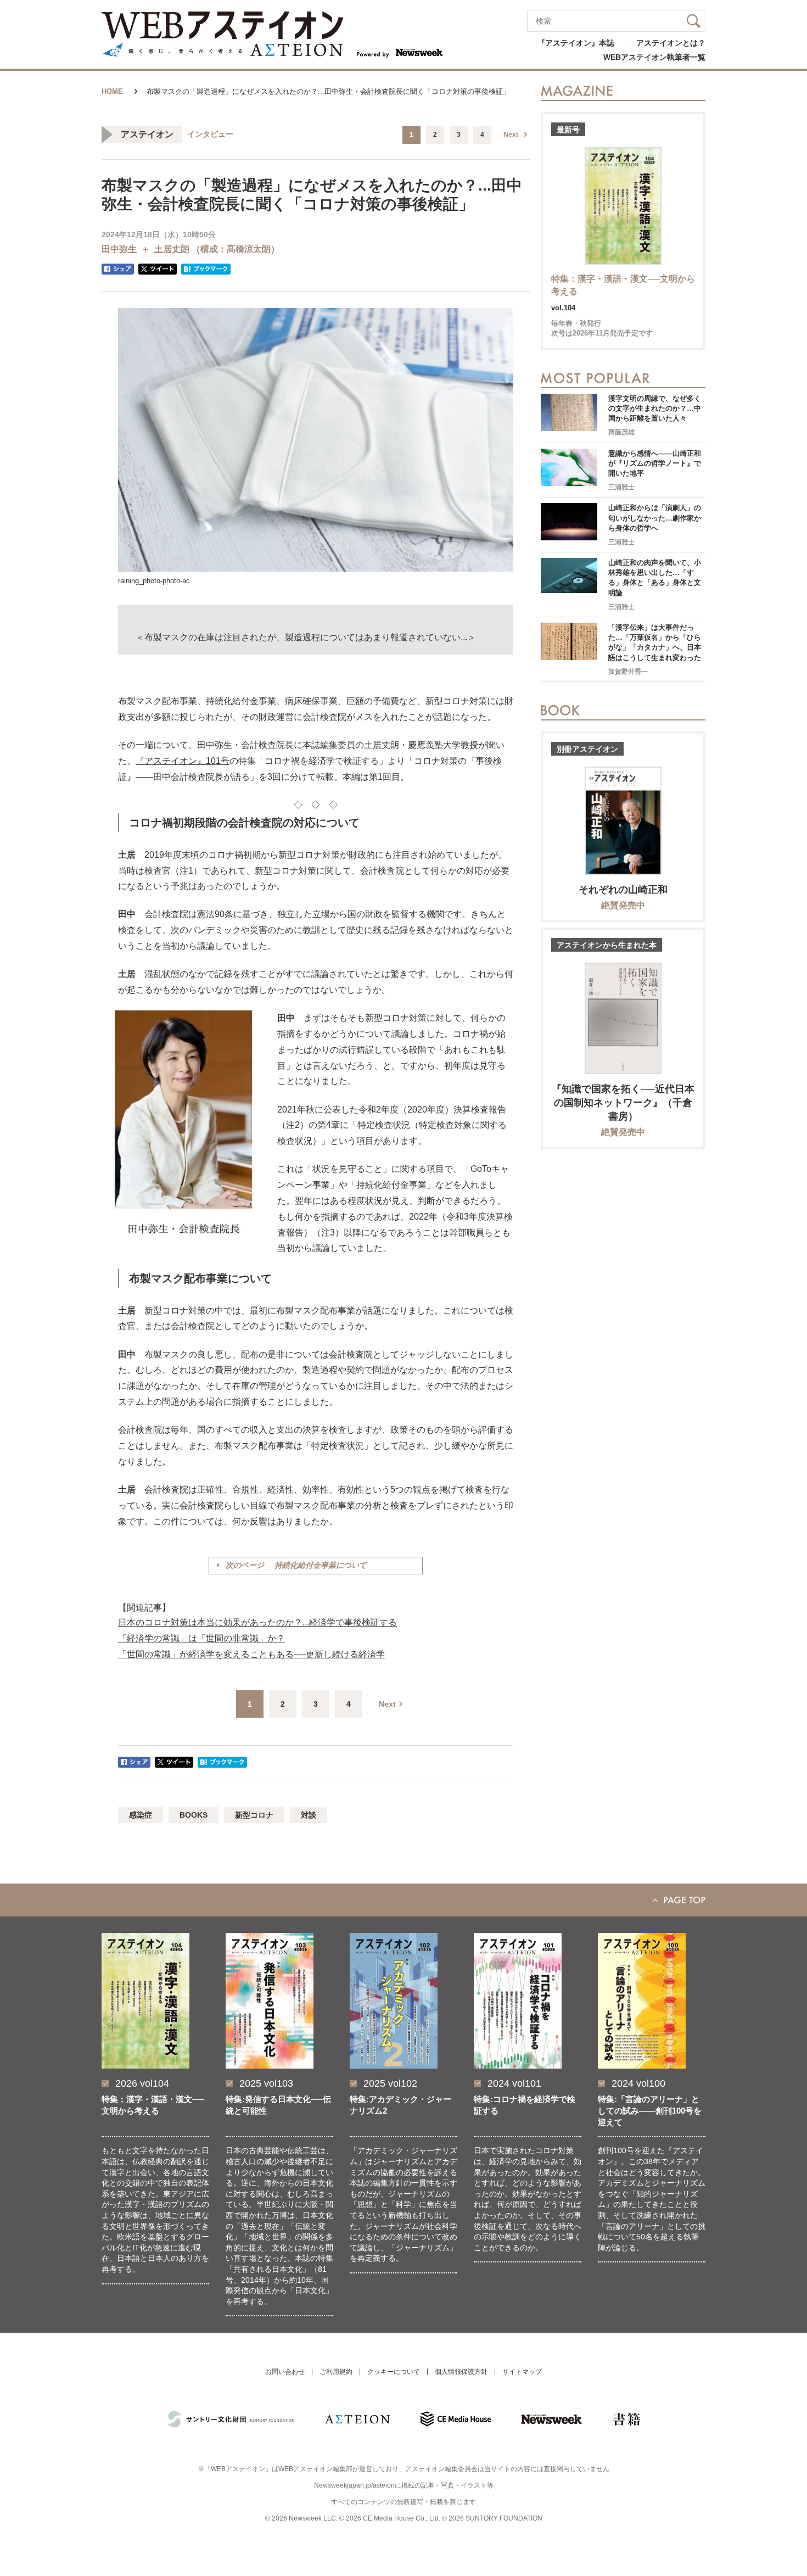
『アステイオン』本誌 (576, 43)
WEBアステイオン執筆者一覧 (654, 57)
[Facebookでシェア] (118, 269)
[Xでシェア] (158, 269)
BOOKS (194, 1815)
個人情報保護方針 (461, 2372)
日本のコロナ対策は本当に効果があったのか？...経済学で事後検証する (257, 1622)
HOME (112, 91)
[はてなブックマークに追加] (206, 269)
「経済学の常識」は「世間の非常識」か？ (201, 1638)
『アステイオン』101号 (183, 761)
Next (511, 135)
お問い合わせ (285, 2372)
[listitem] (155, 2125)
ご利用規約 (336, 2372)
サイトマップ (522, 2372)
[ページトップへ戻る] (403, 1900)
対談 (309, 1815)
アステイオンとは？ (671, 43)
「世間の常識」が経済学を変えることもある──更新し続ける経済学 (251, 1654)
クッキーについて (394, 2372)
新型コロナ (254, 1815)
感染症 (141, 1815)
